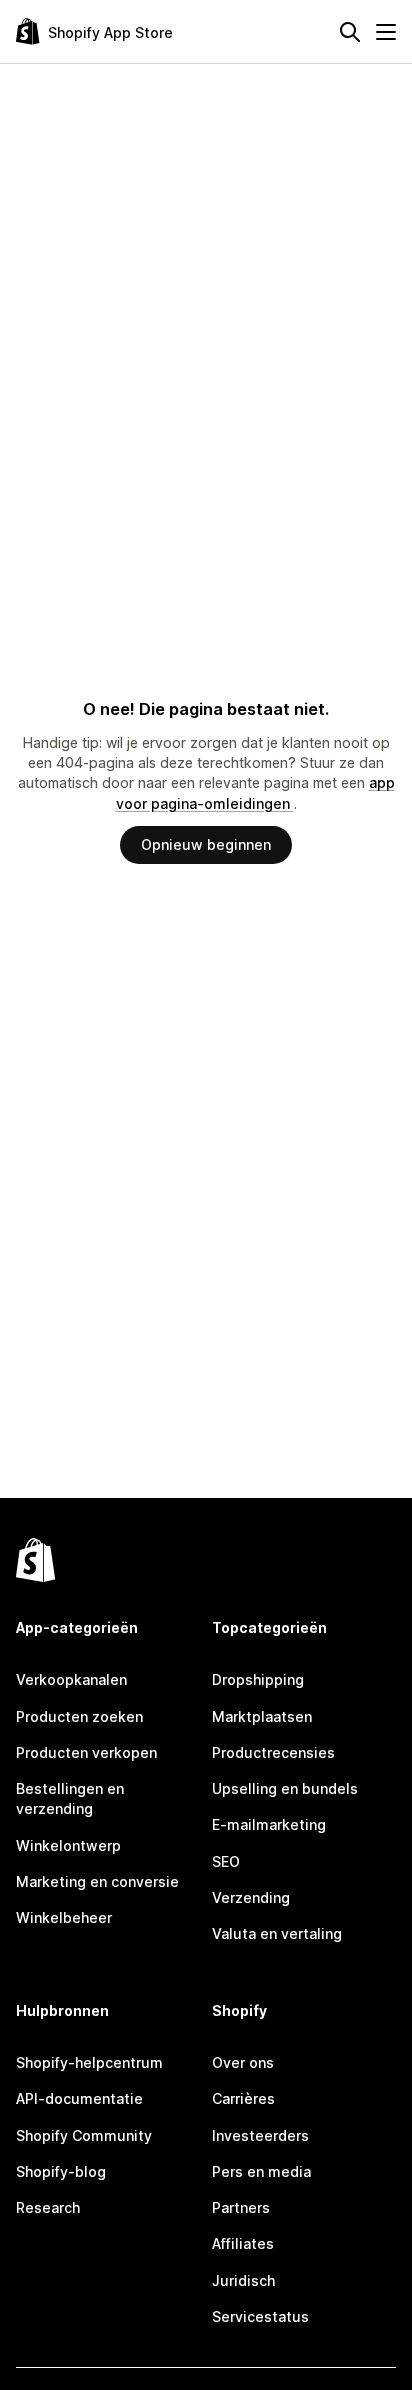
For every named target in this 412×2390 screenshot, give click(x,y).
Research (48, 2207)
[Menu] (386, 32)
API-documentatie (79, 2098)
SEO (226, 1861)
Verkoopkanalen (71, 1679)
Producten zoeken (79, 1716)
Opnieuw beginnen (206, 844)
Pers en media (261, 2171)
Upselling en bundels (285, 1788)
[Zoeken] (350, 32)
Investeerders (260, 2135)
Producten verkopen (86, 1752)
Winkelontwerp (68, 1845)
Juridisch (243, 2280)
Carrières (243, 2098)
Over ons (243, 2062)
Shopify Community (84, 2135)
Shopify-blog (61, 2171)
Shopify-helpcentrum (89, 2062)
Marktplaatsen (262, 1716)
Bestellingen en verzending (70, 1798)
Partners (241, 2207)
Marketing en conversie (97, 1881)
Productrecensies (273, 1752)
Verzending (251, 1897)
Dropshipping (258, 1679)
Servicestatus (260, 2316)
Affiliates (243, 2243)
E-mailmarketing (269, 1824)
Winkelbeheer (64, 1917)
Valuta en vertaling (277, 1933)
